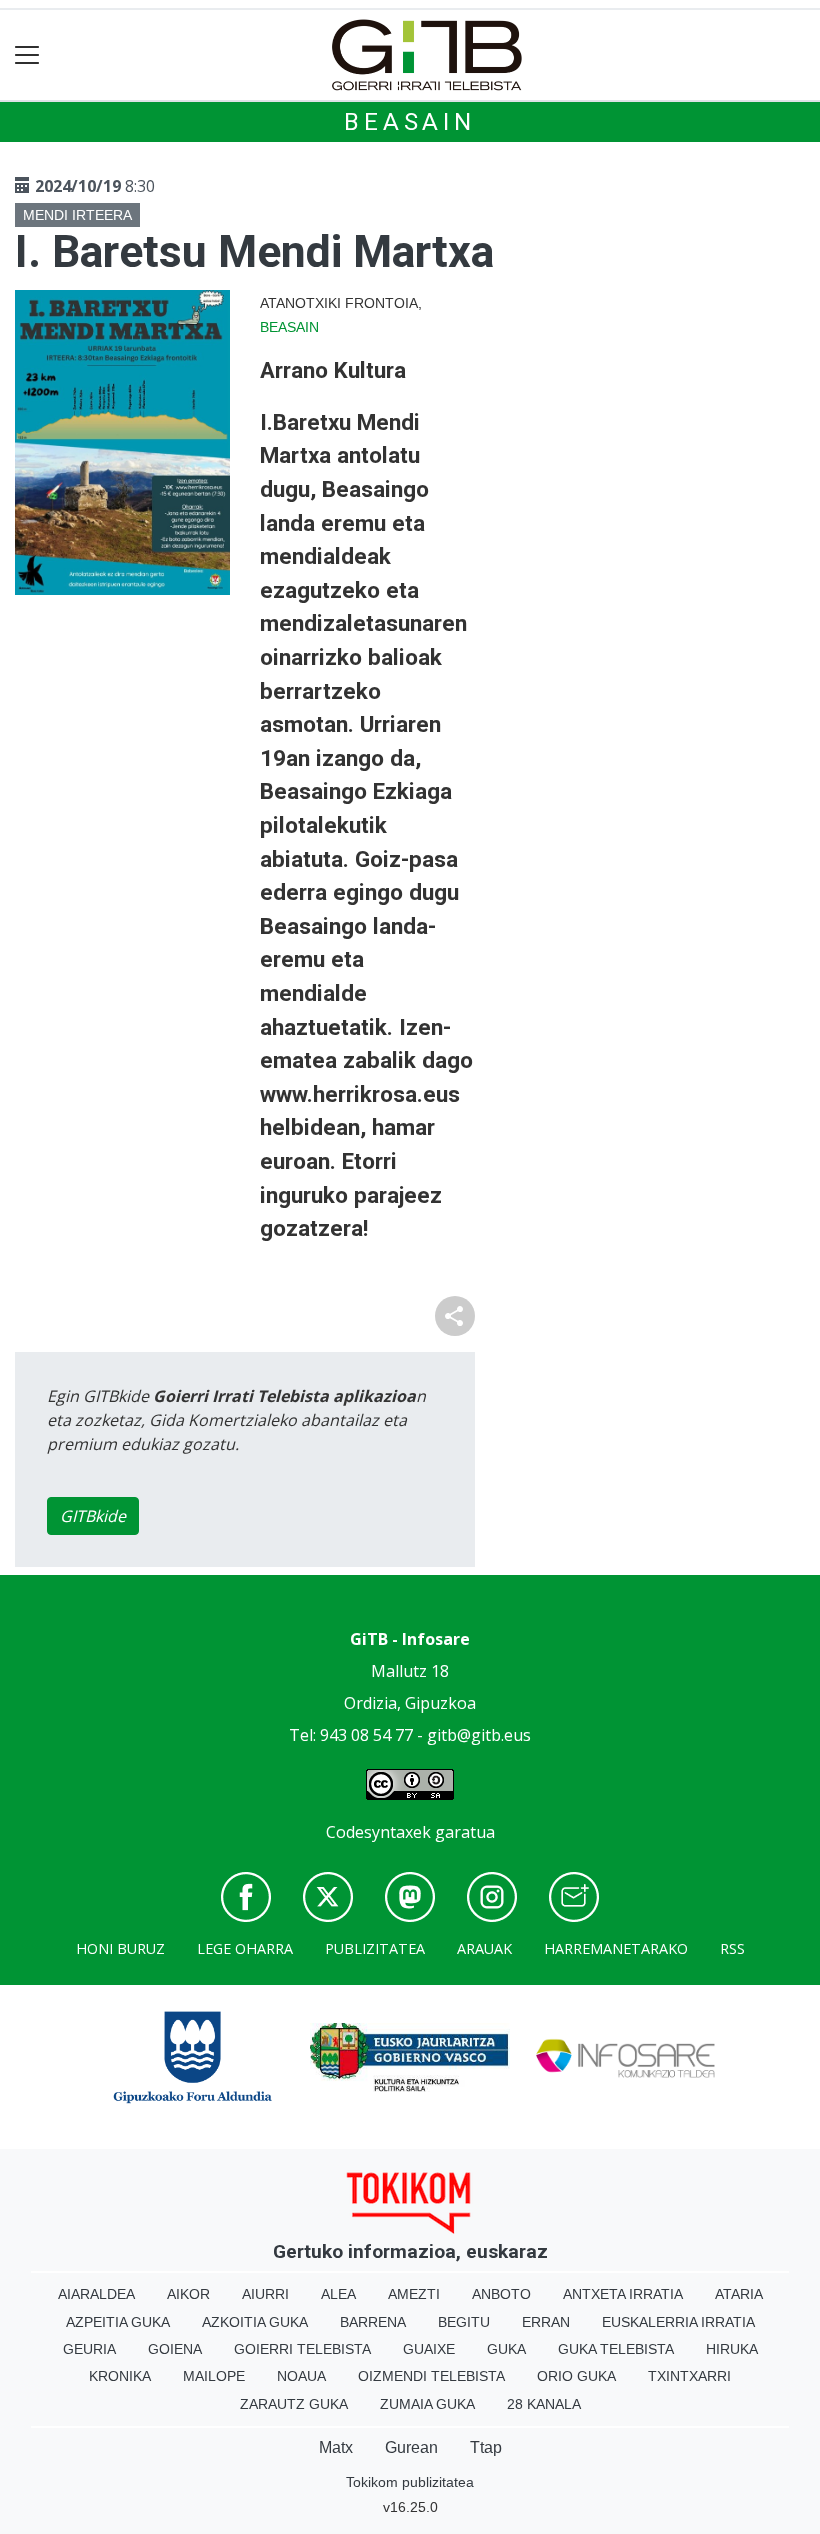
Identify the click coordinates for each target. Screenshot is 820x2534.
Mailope (214, 2376)
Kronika (120, 2376)
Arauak (484, 1948)
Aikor (188, 2294)
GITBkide (93, 1516)
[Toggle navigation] (27, 55)
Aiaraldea (96, 2294)
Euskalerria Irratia (678, 2322)
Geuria (89, 2349)
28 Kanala (544, 2404)
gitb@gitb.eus (479, 1735)
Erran (546, 2322)
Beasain (410, 122)
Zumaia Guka (427, 2404)
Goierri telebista (302, 2349)
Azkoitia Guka (255, 2322)
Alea (338, 2294)
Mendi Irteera (77, 215)
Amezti (414, 2294)
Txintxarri (689, 2376)
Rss (732, 1948)
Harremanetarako (616, 1948)
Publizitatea (375, 1948)
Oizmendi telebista (431, 2376)
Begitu (464, 2322)
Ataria (739, 2294)
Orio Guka (576, 2376)
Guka (506, 2349)
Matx (336, 2447)
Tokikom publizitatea (410, 2482)
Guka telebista (616, 2349)
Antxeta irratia (623, 2294)
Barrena (373, 2322)
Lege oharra (245, 1948)
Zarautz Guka (294, 2404)
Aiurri (265, 2294)
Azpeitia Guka (118, 2322)
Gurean (411, 2447)
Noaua (301, 2376)
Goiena (175, 2349)
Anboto (501, 2294)
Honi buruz (120, 1948)
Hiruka (732, 2349)
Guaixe (429, 2349)
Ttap (486, 2447)
